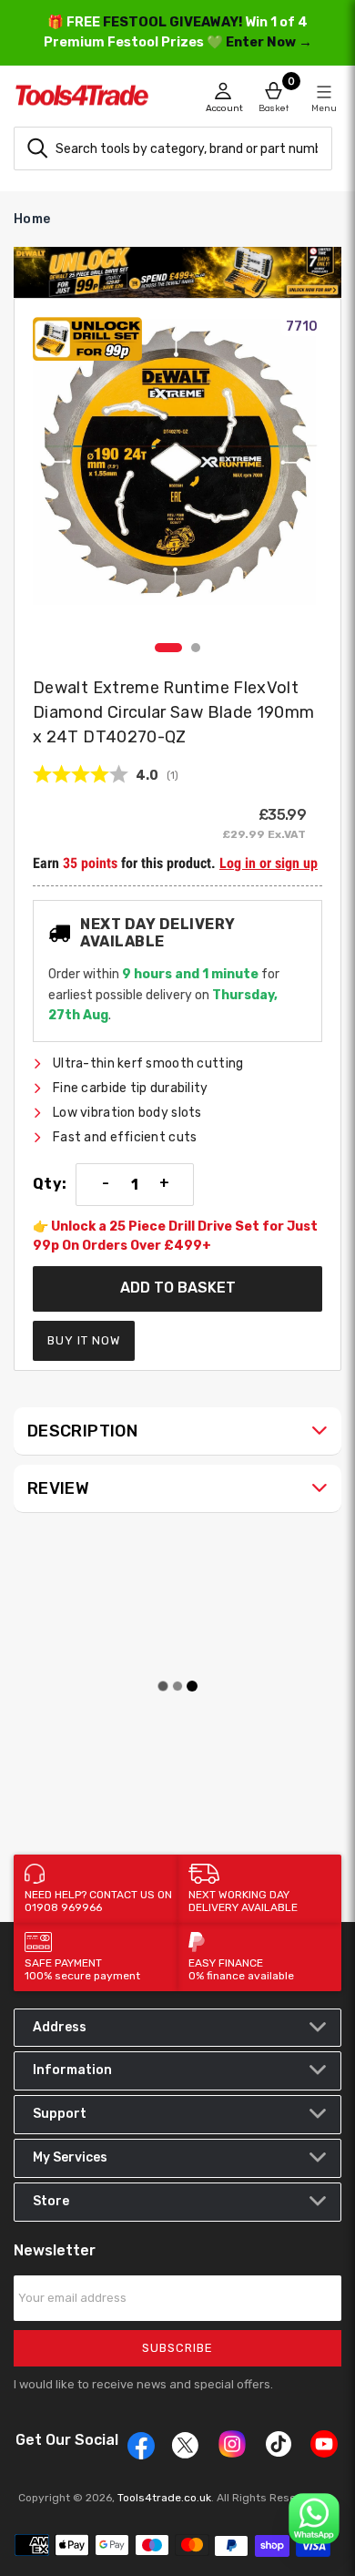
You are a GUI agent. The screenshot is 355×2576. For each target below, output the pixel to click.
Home (32, 219)
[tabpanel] (177, 475)
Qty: (50, 1184)
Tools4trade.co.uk (164, 2498)
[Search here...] (37, 148)
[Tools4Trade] (96, 100)
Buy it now (84, 1340)
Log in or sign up (269, 863)
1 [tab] (168, 648)
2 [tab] (196, 648)
